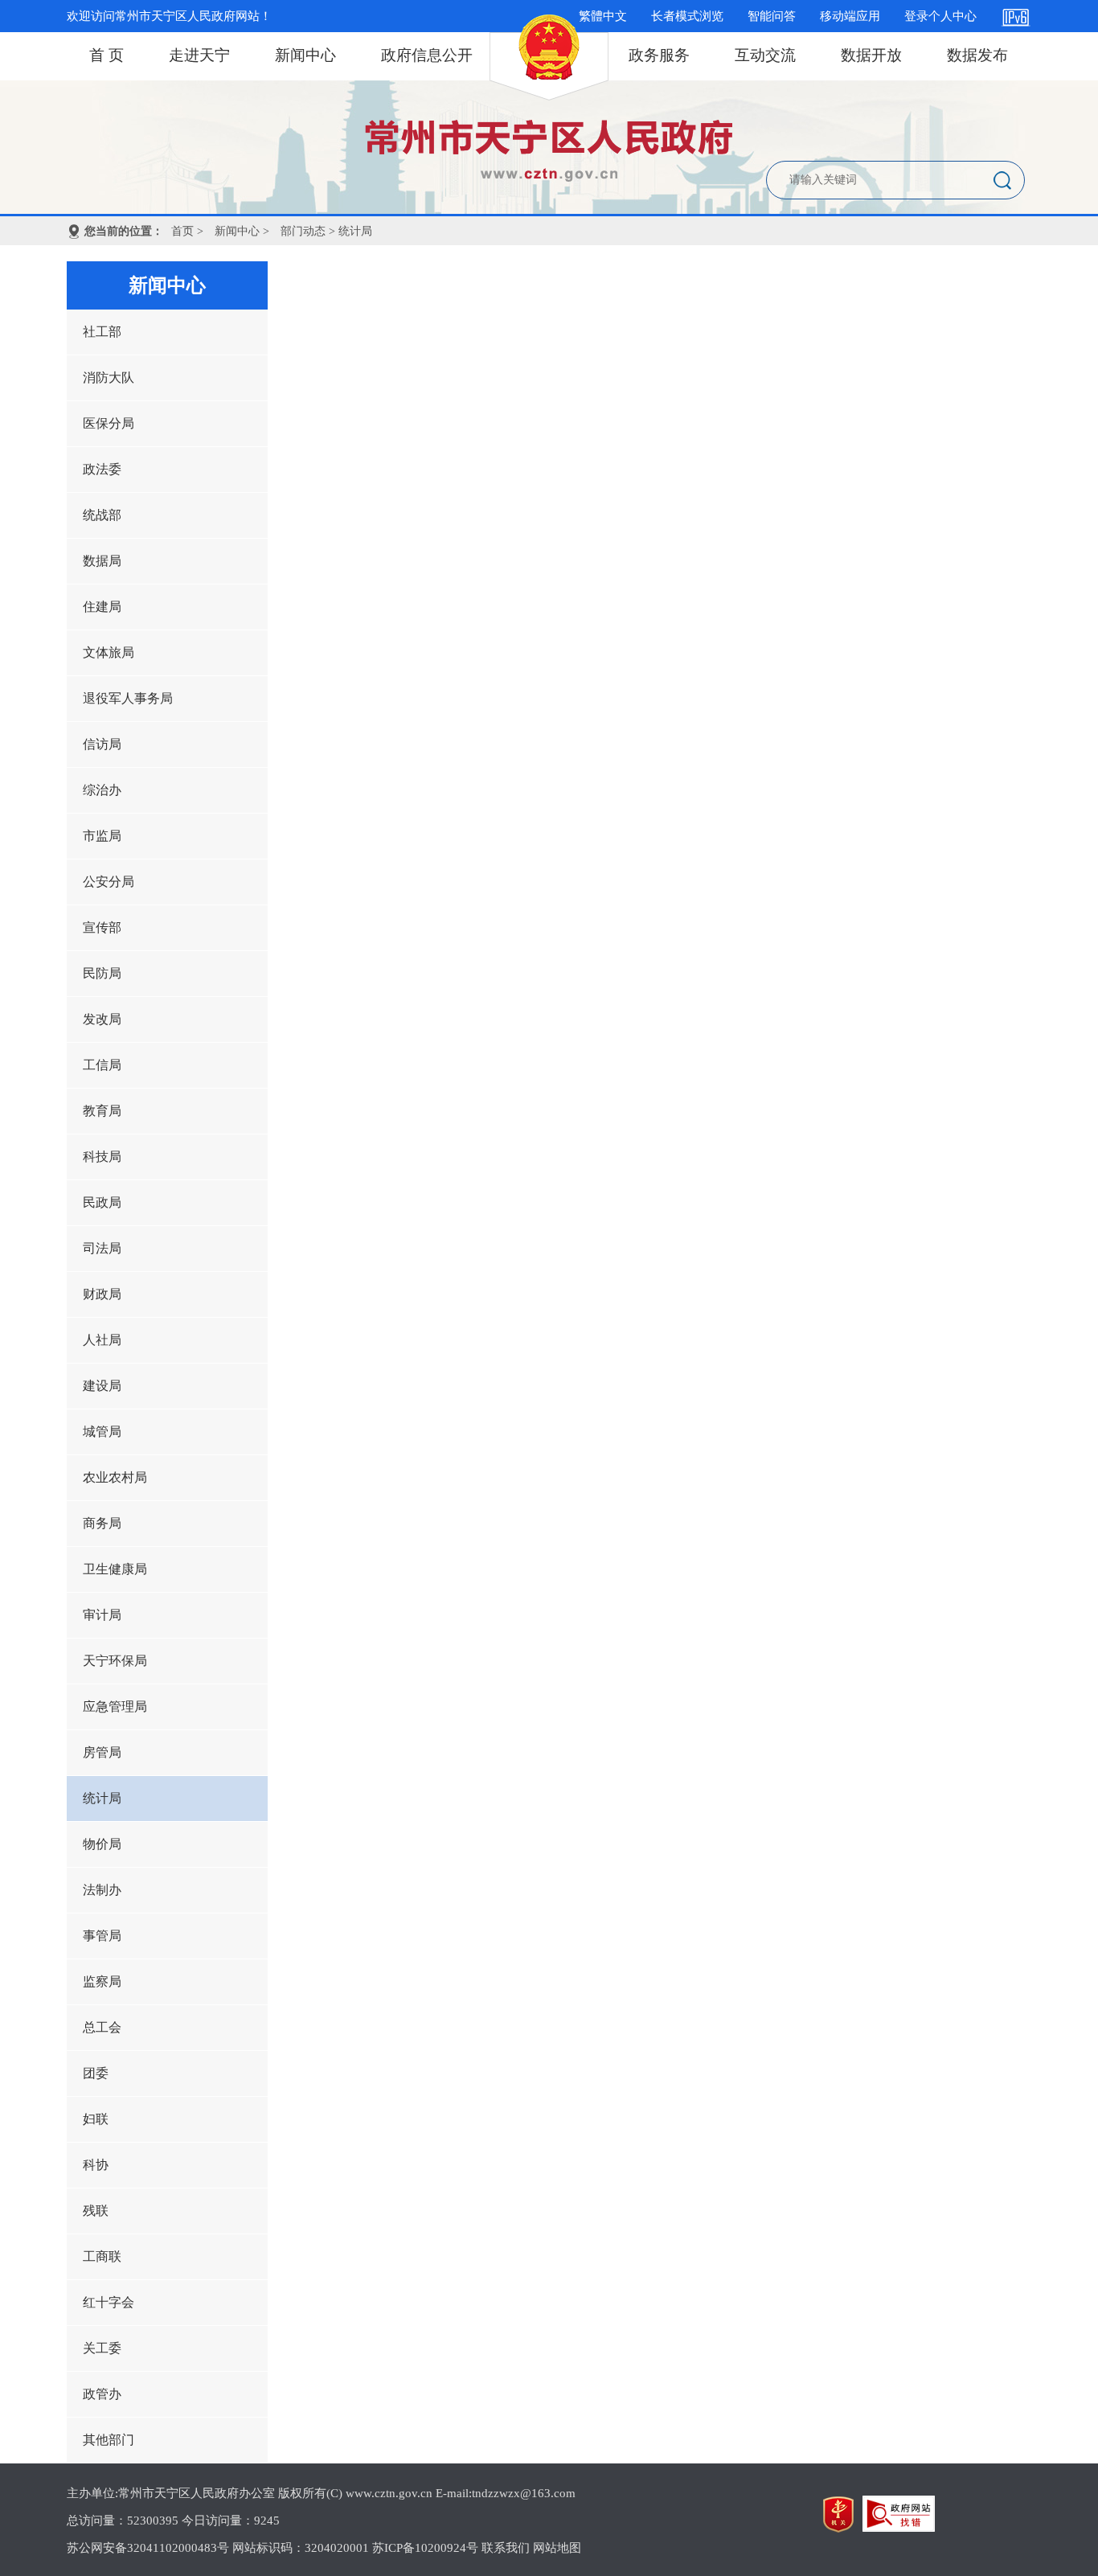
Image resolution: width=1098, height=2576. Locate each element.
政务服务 (659, 55)
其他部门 (109, 2440)
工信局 (102, 1065)
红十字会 (109, 2302)
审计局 (102, 1615)
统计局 (102, 1798)
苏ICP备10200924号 (425, 2548)
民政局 (102, 1202)
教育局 (102, 1111)
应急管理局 (115, 1706)
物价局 (102, 1844)
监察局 (102, 1981)
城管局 (102, 1432)
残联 (96, 2211)
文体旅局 (109, 652)
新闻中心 (305, 55)
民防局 (102, 973)
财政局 (102, 1294)
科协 (96, 2165)
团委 (96, 2073)
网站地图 (557, 2548)
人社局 (102, 1340)
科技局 (102, 1157)
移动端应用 (850, 16)
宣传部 (102, 927)
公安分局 (109, 882)
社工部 (102, 332)
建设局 (102, 1386)
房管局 (102, 1752)
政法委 (102, 469)
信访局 (102, 744)
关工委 (102, 2348)
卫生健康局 (115, 1569)
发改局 (102, 1019)
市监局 (102, 836)
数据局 (102, 561)
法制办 (102, 1890)
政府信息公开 (427, 55)
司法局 (102, 1248)
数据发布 (977, 55)
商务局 (102, 1523)
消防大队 (109, 377)
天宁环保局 (115, 1661)
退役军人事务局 (128, 698)
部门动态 (303, 231)
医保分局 (109, 423)
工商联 (102, 2256)
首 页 (107, 55)
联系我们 (506, 2548)
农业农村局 (115, 1477)
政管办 (102, 2394)
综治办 (102, 790)
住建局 (102, 607)
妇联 (96, 2119)
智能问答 (772, 16)
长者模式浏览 (687, 16)
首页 (182, 231)
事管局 (102, 1936)
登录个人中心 (940, 16)
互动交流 (765, 55)
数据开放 (871, 55)
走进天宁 (199, 55)
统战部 (102, 515)
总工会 (102, 2027)
